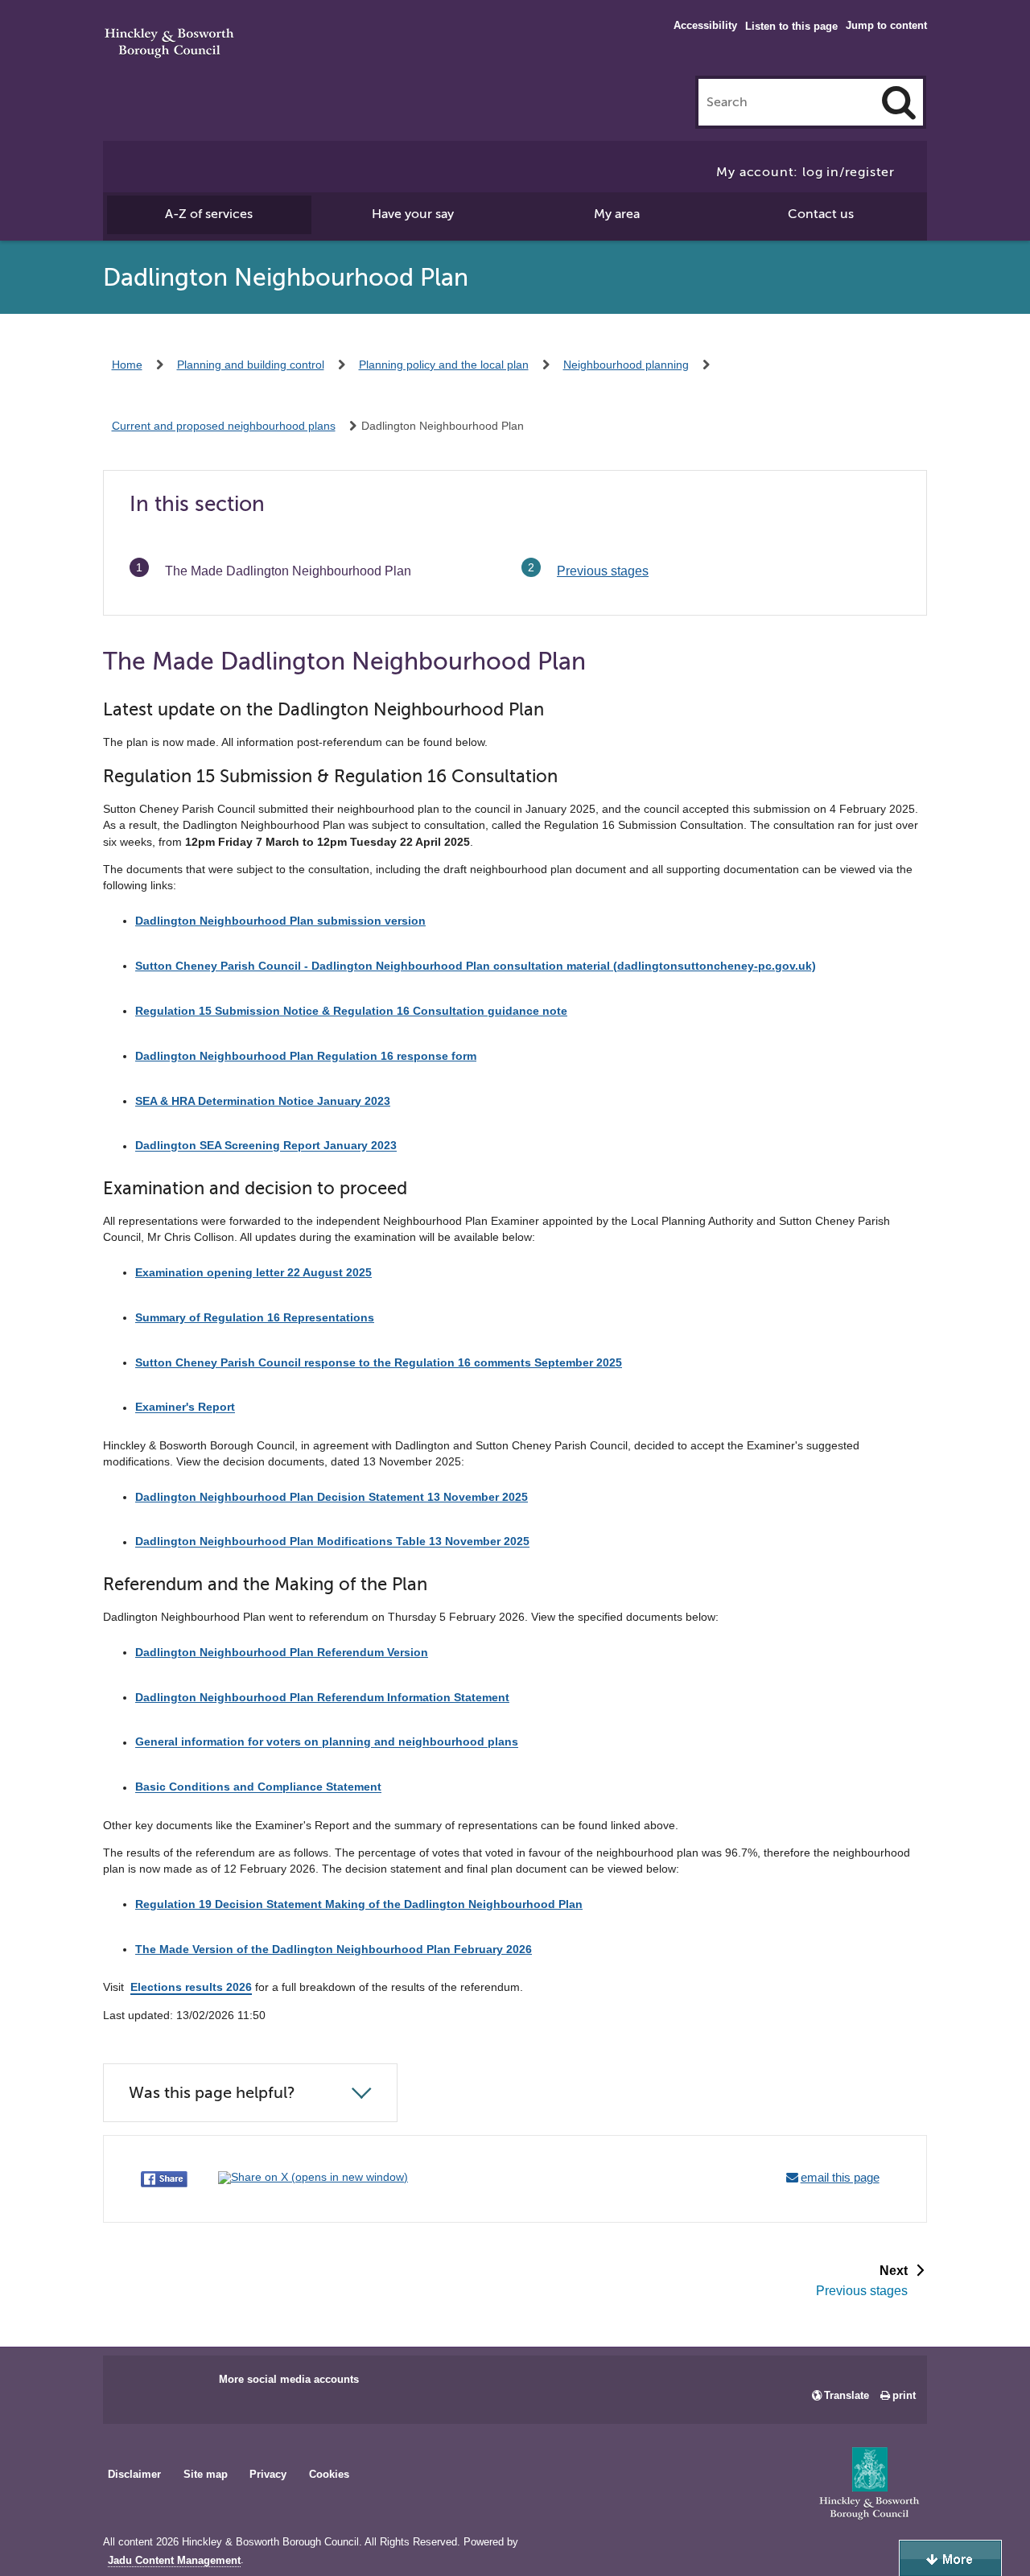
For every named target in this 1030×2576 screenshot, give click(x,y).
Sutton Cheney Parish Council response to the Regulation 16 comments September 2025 (379, 1362)
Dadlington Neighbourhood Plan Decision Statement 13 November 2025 (332, 1497)
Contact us (821, 214)
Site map (206, 2474)
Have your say (413, 214)
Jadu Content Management (174, 2561)
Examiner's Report (185, 1408)
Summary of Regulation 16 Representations (255, 1317)
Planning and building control (251, 365)
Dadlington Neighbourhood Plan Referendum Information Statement (322, 1697)
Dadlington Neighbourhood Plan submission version (280, 921)
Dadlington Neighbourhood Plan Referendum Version (282, 1652)
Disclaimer (134, 2474)
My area (617, 214)
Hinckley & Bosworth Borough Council (169, 44)
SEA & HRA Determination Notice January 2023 (263, 1101)
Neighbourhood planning (626, 365)
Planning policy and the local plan (444, 365)
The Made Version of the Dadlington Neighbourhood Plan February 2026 (334, 1949)
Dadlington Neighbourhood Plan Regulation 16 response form (306, 1056)
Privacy (268, 2474)
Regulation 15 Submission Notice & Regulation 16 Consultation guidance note (351, 1011)
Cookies (329, 2474)
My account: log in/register (805, 172)
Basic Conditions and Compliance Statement (258, 1787)
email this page (840, 2177)
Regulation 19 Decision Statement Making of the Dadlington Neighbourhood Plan (359, 1904)
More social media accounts (289, 2379)
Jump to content (886, 25)
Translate (847, 2395)
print (904, 2395)
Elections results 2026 (191, 1987)
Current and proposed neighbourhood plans (224, 426)
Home (127, 365)
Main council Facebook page (132, 2384)
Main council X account (182, 2384)
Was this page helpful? (212, 2093)
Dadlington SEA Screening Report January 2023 (266, 1146)
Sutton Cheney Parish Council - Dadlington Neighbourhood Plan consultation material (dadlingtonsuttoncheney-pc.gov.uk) (476, 966)
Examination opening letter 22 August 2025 (253, 1272)
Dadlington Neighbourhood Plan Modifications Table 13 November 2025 (332, 1542)
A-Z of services (209, 214)
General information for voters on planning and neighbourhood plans (327, 1742)
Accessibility (705, 25)
